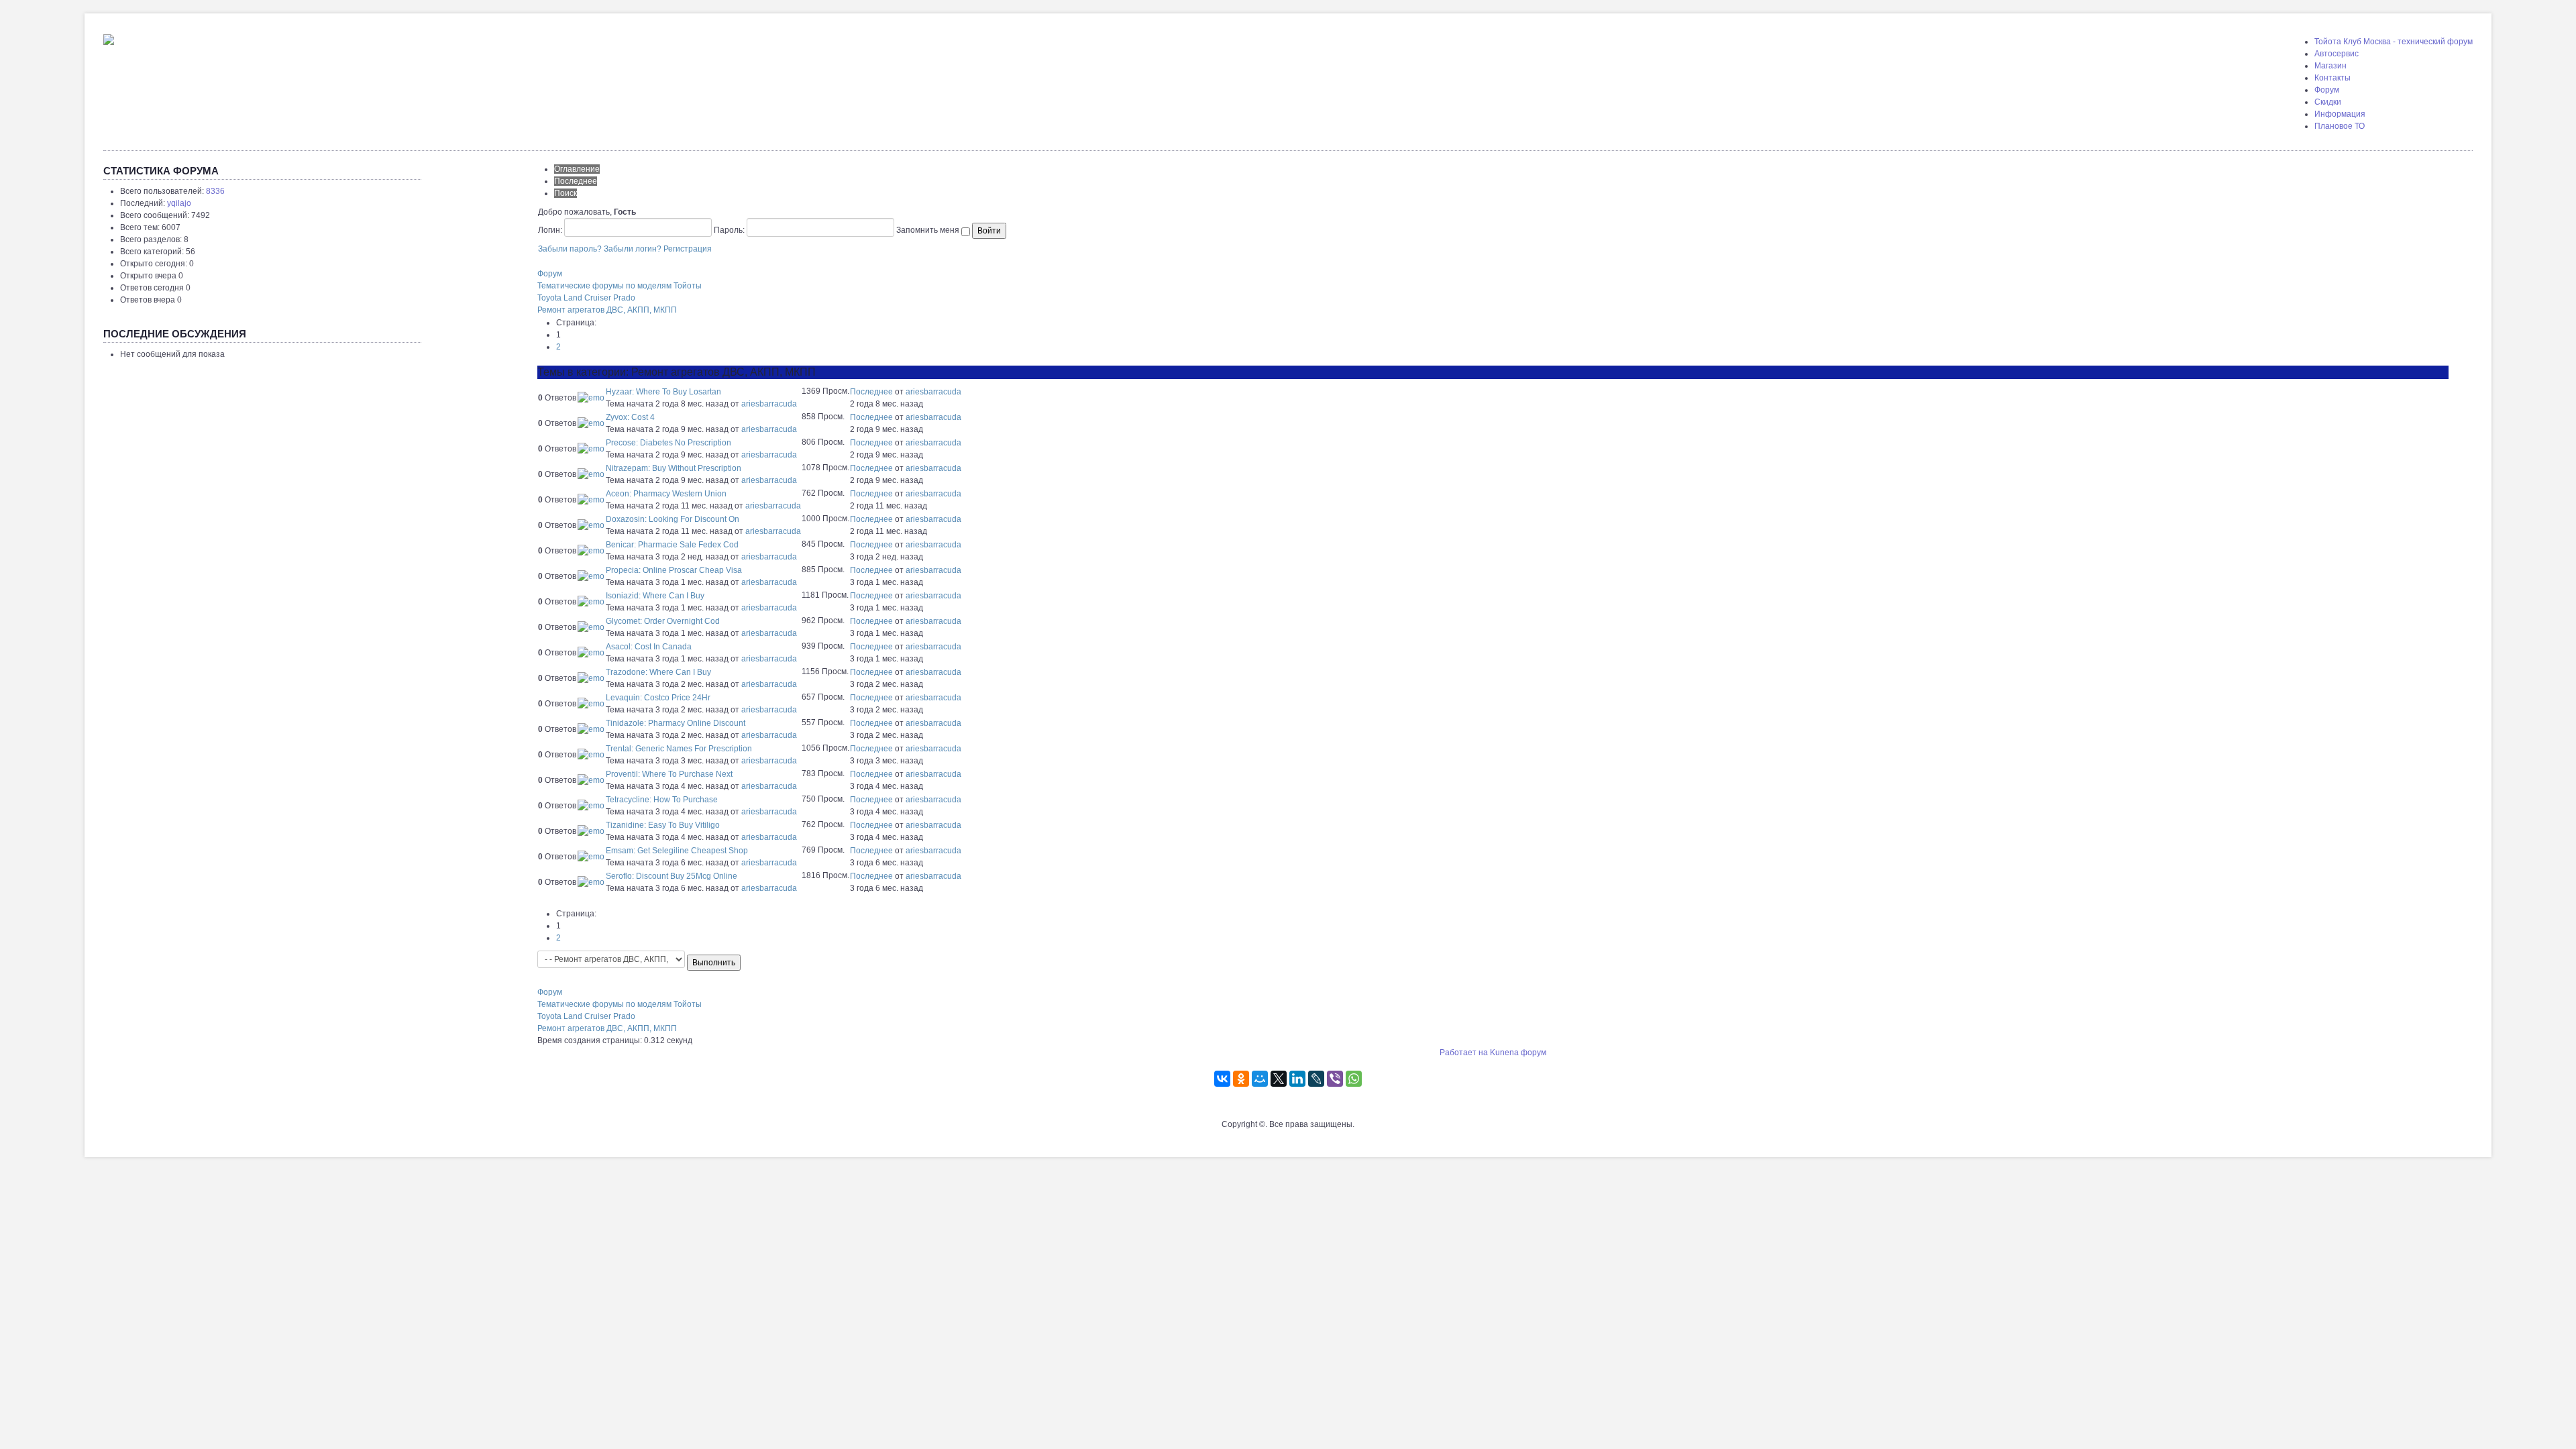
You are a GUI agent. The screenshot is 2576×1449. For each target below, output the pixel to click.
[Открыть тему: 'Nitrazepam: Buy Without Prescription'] (591, 474)
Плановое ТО (2340, 126)
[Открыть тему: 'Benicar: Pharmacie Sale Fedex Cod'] (591, 551)
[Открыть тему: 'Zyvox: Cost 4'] (591, 423)
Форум (2327, 90)
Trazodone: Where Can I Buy (658, 672)
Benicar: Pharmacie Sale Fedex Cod (672, 545)
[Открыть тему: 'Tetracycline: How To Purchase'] (591, 806)
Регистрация (688, 249)
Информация (2340, 114)
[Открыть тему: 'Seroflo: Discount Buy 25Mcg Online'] (591, 882)
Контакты (2332, 78)
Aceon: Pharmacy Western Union (666, 494)
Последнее (871, 392)
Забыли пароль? (570, 249)
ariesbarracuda (769, 404)
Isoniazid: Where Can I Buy (655, 596)
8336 (215, 191)
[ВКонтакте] (1222, 1079)
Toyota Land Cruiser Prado (586, 298)
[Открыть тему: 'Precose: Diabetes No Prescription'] (591, 449)
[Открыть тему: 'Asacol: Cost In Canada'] (591, 653)
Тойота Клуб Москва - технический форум (2394, 42)
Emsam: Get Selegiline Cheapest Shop (677, 851)
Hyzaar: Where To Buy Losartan (663, 392)
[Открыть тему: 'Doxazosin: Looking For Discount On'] (591, 525)
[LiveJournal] (1316, 1079)
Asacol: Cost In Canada (649, 647)
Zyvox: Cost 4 (630, 417)
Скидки (2328, 102)
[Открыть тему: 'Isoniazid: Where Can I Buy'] (591, 602)
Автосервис (2337, 54)
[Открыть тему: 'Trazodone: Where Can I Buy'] (591, 678)
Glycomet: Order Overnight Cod (663, 621)
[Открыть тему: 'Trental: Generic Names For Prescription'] (591, 755)
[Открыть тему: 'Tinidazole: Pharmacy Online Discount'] (591, 729)
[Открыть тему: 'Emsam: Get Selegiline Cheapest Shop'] (591, 857)
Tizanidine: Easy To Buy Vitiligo (663, 825)
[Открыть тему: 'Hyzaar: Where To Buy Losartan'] (591, 398)
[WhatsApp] (1354, 1079)
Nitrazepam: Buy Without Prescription (674, 468)
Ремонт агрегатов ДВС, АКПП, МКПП (607, 310)
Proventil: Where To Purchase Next (669, 774)
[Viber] (1335, 1079)
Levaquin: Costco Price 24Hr (658, 698)
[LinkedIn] (1297, 1079)
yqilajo (179, 203)
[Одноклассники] (1241, 1079)
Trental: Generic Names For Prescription (679, 749)
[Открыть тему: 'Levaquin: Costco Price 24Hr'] (591, 704)
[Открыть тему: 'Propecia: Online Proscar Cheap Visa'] (591, 576)
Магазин (2330, 66)
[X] (1279, 1079)
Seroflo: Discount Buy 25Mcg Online (672, 876)
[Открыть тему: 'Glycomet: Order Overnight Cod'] (591, 627)
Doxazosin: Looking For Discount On (673, 519)
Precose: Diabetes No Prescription (668, 443)
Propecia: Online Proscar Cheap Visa (674, 570)
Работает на (1464, 1053)
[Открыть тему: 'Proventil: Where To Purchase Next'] (591, 780)
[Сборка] (109, 37)
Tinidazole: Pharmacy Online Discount (676, 723)
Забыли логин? (633, 249)
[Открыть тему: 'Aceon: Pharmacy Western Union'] (591, 500)
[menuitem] (2394, 42)
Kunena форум (1518, 1053)
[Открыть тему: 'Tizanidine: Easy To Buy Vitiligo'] (591, 831)
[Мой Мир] (1260, 1079)
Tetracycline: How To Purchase (662, 800)
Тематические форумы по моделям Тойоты (620, 286)
